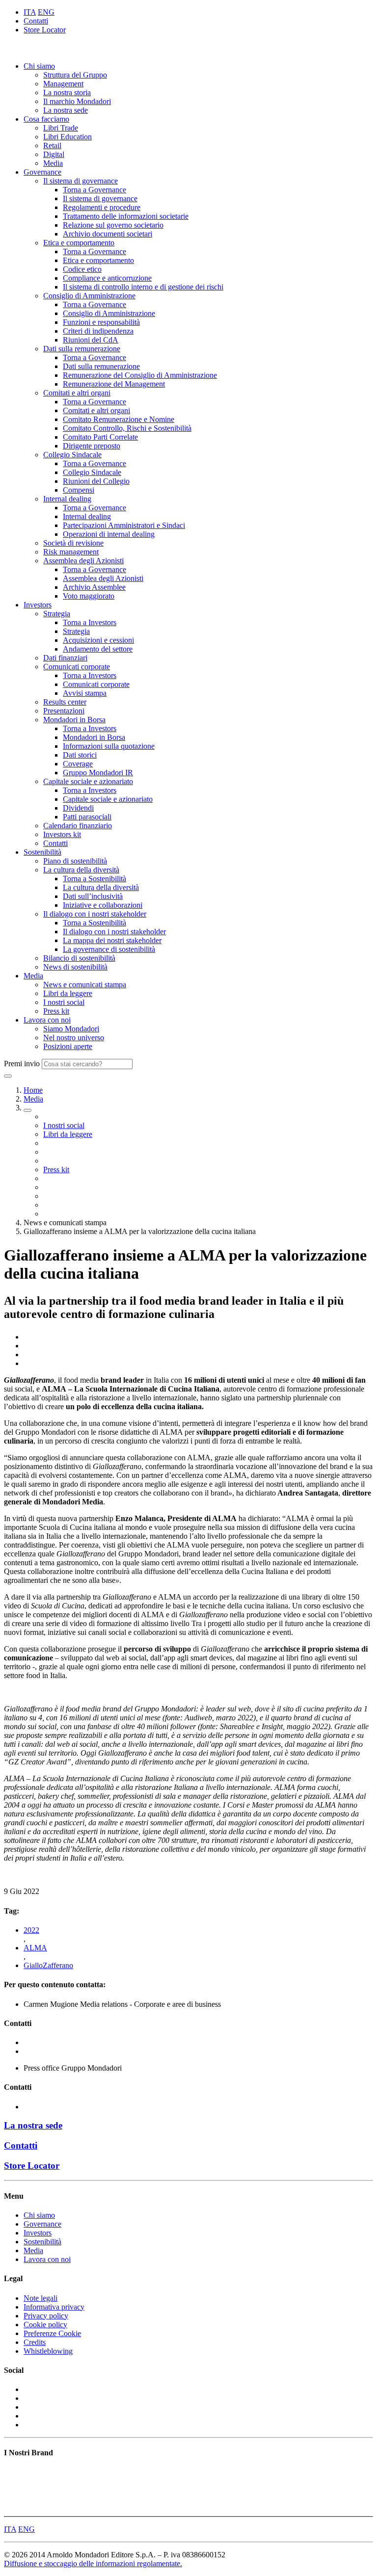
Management (63, 84)
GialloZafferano (48, 1965)
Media (53, 163)
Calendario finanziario (78, 826)
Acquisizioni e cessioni (98, 640)
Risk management (71, 552)
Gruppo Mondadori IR (98, 773)
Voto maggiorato (89, 596)
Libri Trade (61, 128)
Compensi (79, 490)
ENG (46, 12)
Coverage (78, 764)
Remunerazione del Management (114, 384)
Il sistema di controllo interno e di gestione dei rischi (143, 287)
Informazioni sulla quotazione (109, 746)
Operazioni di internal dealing (109, 534)
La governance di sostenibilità (109, 949)
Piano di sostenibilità (75, 861)
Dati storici (80, 755)
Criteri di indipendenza (98, 331)
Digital (54, 154)
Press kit (56, 1011)
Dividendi (78, 808)
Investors (38, 605)
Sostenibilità (42, 852)
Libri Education (67, 137)
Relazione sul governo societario (113, 225)
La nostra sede (66, 110)
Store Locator (45, 30)
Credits (35, 2342)
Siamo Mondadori (71, 1029)
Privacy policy (46, 2316)
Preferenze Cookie (52, 2333)
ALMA (35, 1948)
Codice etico (82, 269)
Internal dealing (67, 499)
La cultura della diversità (81, 870)
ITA (30, 12)
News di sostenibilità (75, 967)
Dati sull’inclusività (93, 896)
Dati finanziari (65, 658)
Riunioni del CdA (91, 340)
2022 (31, 1930)
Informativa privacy (54, 2307)
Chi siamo (39, 66)
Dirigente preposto (92, 446)
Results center (65, 702)
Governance (42, 172)
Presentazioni (64, 711)
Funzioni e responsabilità (101, 322)
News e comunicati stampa (85, 985)
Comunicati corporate (77, 667)
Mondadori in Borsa (74, 720)
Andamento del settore (98, 649)
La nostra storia (67, 92)
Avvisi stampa (85, 693)
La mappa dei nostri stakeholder (112, 940)
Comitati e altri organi (77, 393)
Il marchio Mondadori (77, 101)
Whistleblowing (48, 2351)
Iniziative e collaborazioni (103, 905)
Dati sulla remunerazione (82, 349)
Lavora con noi (47, 1020)
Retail (52, 145)
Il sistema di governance (81, 181)
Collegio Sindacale (72, 455)
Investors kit (62, 834)
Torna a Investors (90, 622)
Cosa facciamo (46, 119)
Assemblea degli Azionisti (83, 561)
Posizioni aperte (68, 1046)
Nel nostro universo (74, 1038)
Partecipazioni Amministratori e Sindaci (124, 525)
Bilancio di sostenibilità (79, 958)
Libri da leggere (68, 993)
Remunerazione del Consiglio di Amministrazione (140, 375)
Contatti (36, 21)
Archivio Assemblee (94, 587)
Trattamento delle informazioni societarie (126, 216)
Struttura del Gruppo (75, 75)
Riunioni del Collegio (96, 481)
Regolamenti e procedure (102, 207)
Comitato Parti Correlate (100, 437)
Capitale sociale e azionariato (88, 781)
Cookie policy (45, 2325)
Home (33, 1090)
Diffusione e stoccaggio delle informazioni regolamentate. (93, 2563)
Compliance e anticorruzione (107, 278)
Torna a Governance (94, 190)
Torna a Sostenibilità (94, 879)
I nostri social (64, 1002)
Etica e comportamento (79, 243)
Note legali (40, 2298)
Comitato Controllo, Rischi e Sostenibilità (127, 428)
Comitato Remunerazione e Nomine (119, 419)
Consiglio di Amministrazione (89, 296)
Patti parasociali (87, 817)
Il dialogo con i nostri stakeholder (95, 914)
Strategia (57, 614)
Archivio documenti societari (108, 234)
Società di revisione (73, 543)
